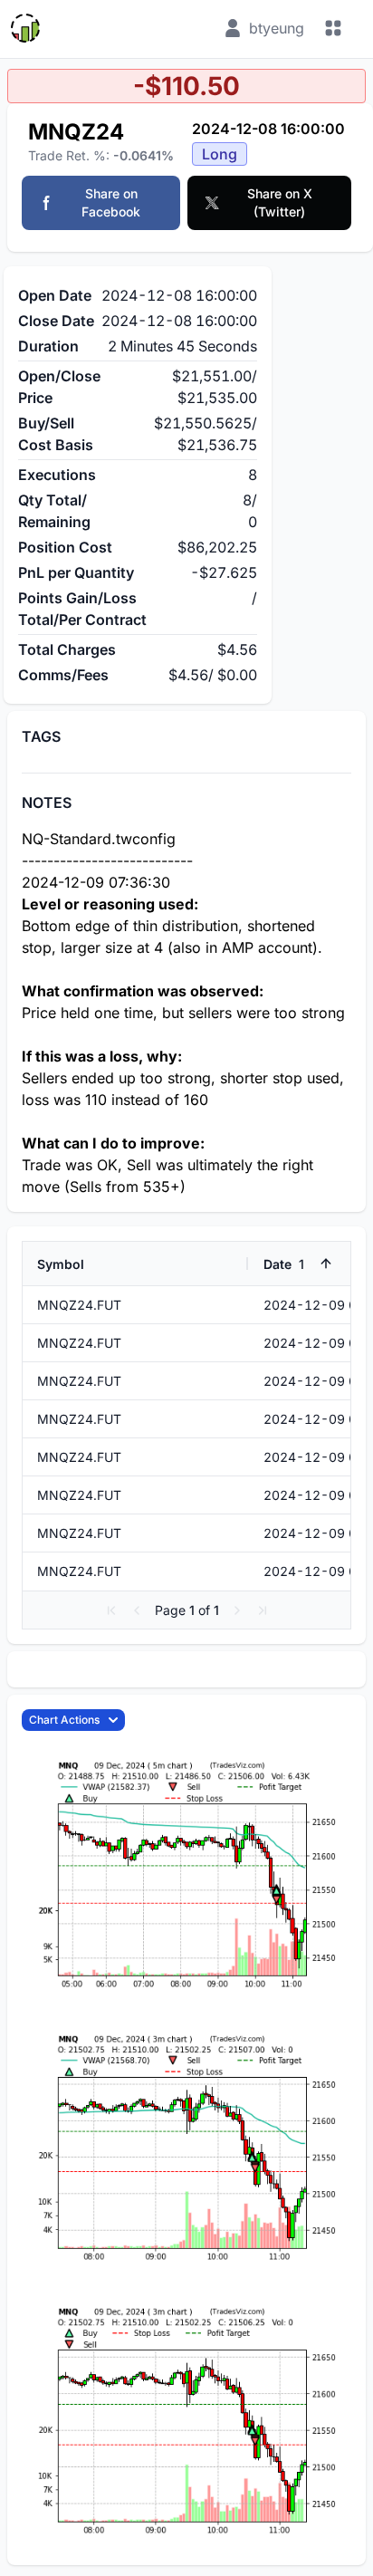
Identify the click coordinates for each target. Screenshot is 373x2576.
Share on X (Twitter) (280, 202)
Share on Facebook (111, 202)
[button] (111, 1610)
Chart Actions (64, 1720)
